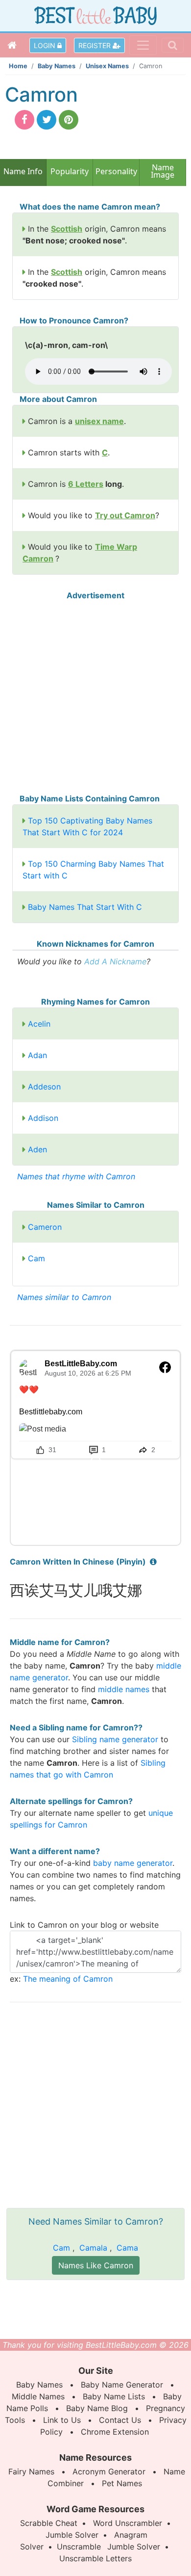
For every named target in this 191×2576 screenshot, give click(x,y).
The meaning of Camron (68, 1979)
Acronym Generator (109, 2471)
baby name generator (133, 1863)
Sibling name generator (115, 1739)
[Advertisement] (95, 697)
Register (95, 45)
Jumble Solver (72, 2535)
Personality (116, 171)
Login (46, 45)
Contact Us (120, 2420)
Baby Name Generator (122, 2385)
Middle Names (38, 2396)
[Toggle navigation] (143, 45)
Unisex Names (107, 66)
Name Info (23, 171)
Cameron (45, 1227)
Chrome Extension (115, 2432)
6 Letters (86, 484)
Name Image (163, 172)
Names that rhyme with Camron (76, 1176)
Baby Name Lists (114, 2396)
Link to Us (62, 2420)
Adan (37, 1055)
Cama (127, 2248)
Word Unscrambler (128, 2523)
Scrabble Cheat (49, 2523)
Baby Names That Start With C (85, 907)
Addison (43, 1118)
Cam (36, 1258)
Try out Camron (125, 515)
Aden (37, 1149)
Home (18, 66)
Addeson (44, 1087)
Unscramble (79, 2547)
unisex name (99, 421)
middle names (124, 1689)
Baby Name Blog (97, 2408)
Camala (93, 2248)
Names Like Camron (96, 2265)
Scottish (67, 229)
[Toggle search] (173, 45)
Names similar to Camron (64, 1297)
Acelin (39, 1024)
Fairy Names (31, 2471)
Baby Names (57, 66)
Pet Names (122, 2483)
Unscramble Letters (95, 2558)
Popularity (70, 171)
